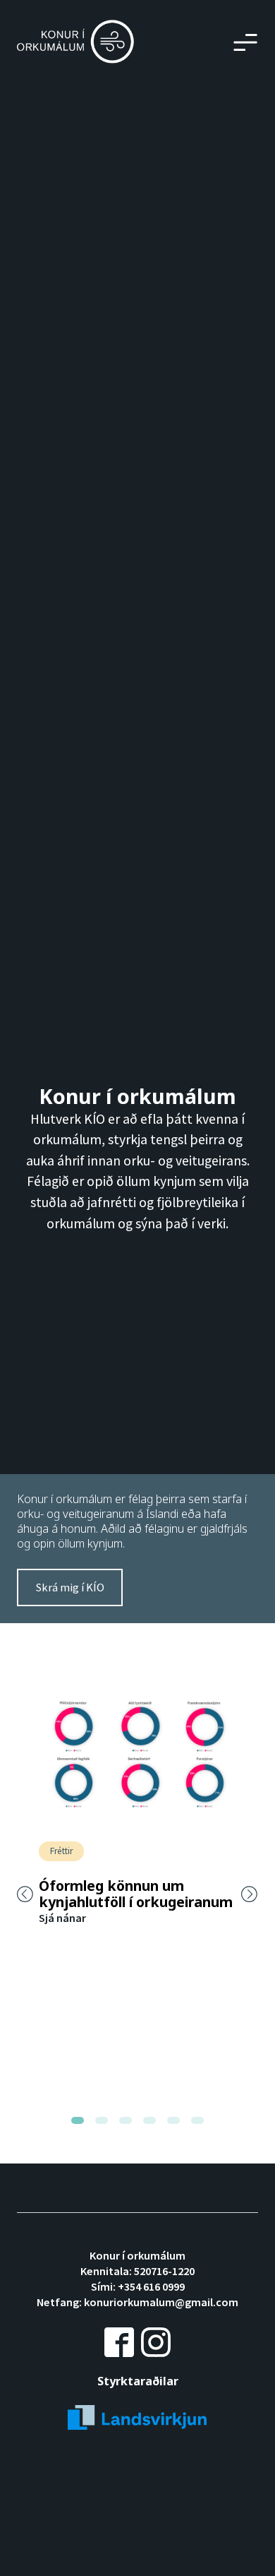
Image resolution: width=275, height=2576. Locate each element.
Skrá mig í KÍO (70, 1587)
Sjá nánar (62, 1918)
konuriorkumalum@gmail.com (161, 2302)
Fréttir (61, 1851)
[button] (245, 42)
